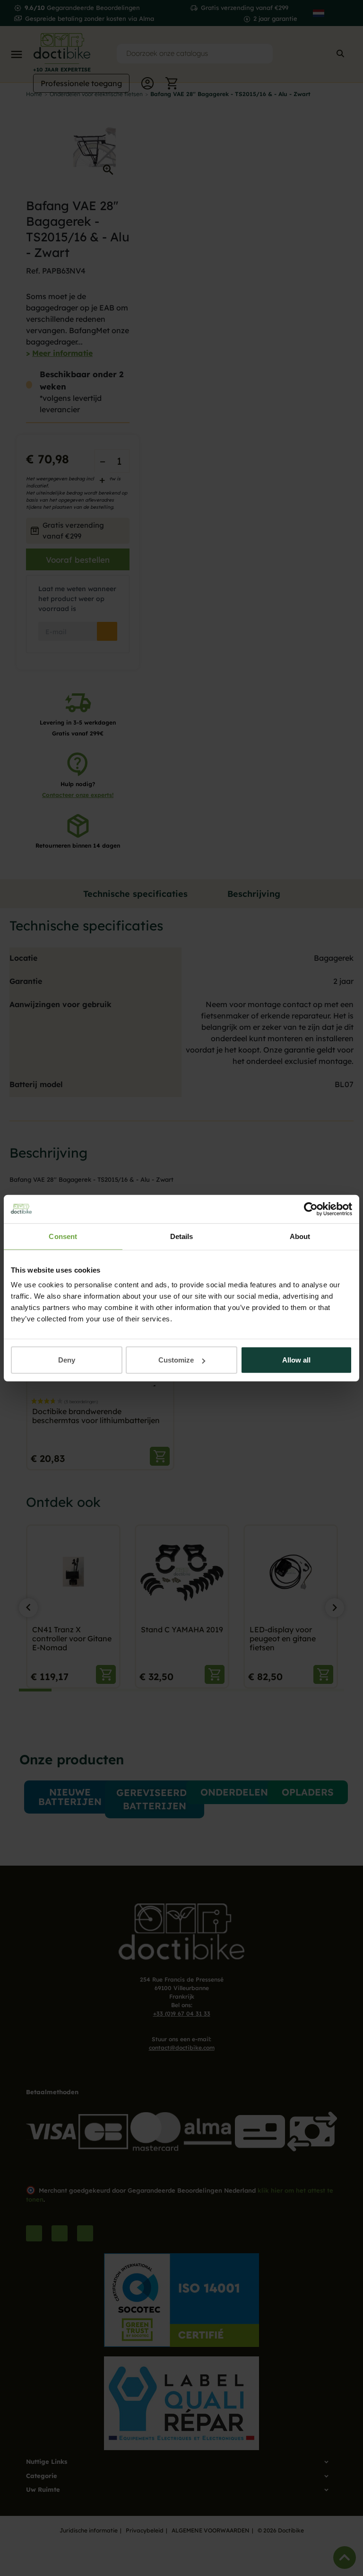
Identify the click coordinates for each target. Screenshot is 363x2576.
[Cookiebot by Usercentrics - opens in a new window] (311, 1209)
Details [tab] (182, 1236)
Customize (176, 1360)
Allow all (296, 1360)
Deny (67, 1360)
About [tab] (300, 1236)
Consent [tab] (63, 1236)
